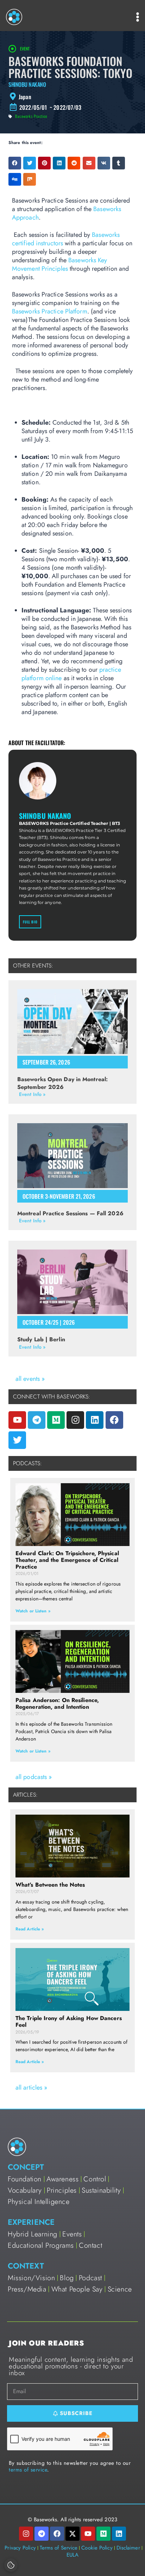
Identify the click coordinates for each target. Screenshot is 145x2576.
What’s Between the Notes (50, 1885)
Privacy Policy (20, 2548)
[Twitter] (17, 1440)
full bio (30, 922)
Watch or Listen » (33, 1611)
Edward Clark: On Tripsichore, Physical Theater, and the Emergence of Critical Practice (67, 1560)
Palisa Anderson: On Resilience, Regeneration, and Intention (57, 1703)
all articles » (31, 2087)
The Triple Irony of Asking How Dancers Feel (69, 2021)
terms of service (28, 2470)
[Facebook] (114, 1420)
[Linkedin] (95, 1420)
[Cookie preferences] (11, 2565)
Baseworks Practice (31, 116)
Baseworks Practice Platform (50, 311)
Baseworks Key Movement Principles (59, 264)
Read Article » (30, 1929)
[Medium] (56, 1420)
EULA (72, 2555)
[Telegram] (37, 1420)
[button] (15, 163)
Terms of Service (59, 2548)
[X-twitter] (72, 2534)
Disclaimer (128, 2548)
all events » (30, 1379)
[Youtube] (17, 1420)
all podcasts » (34, 1777)
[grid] (72, 97)
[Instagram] (75, 1420)
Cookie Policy (97, 2548)
